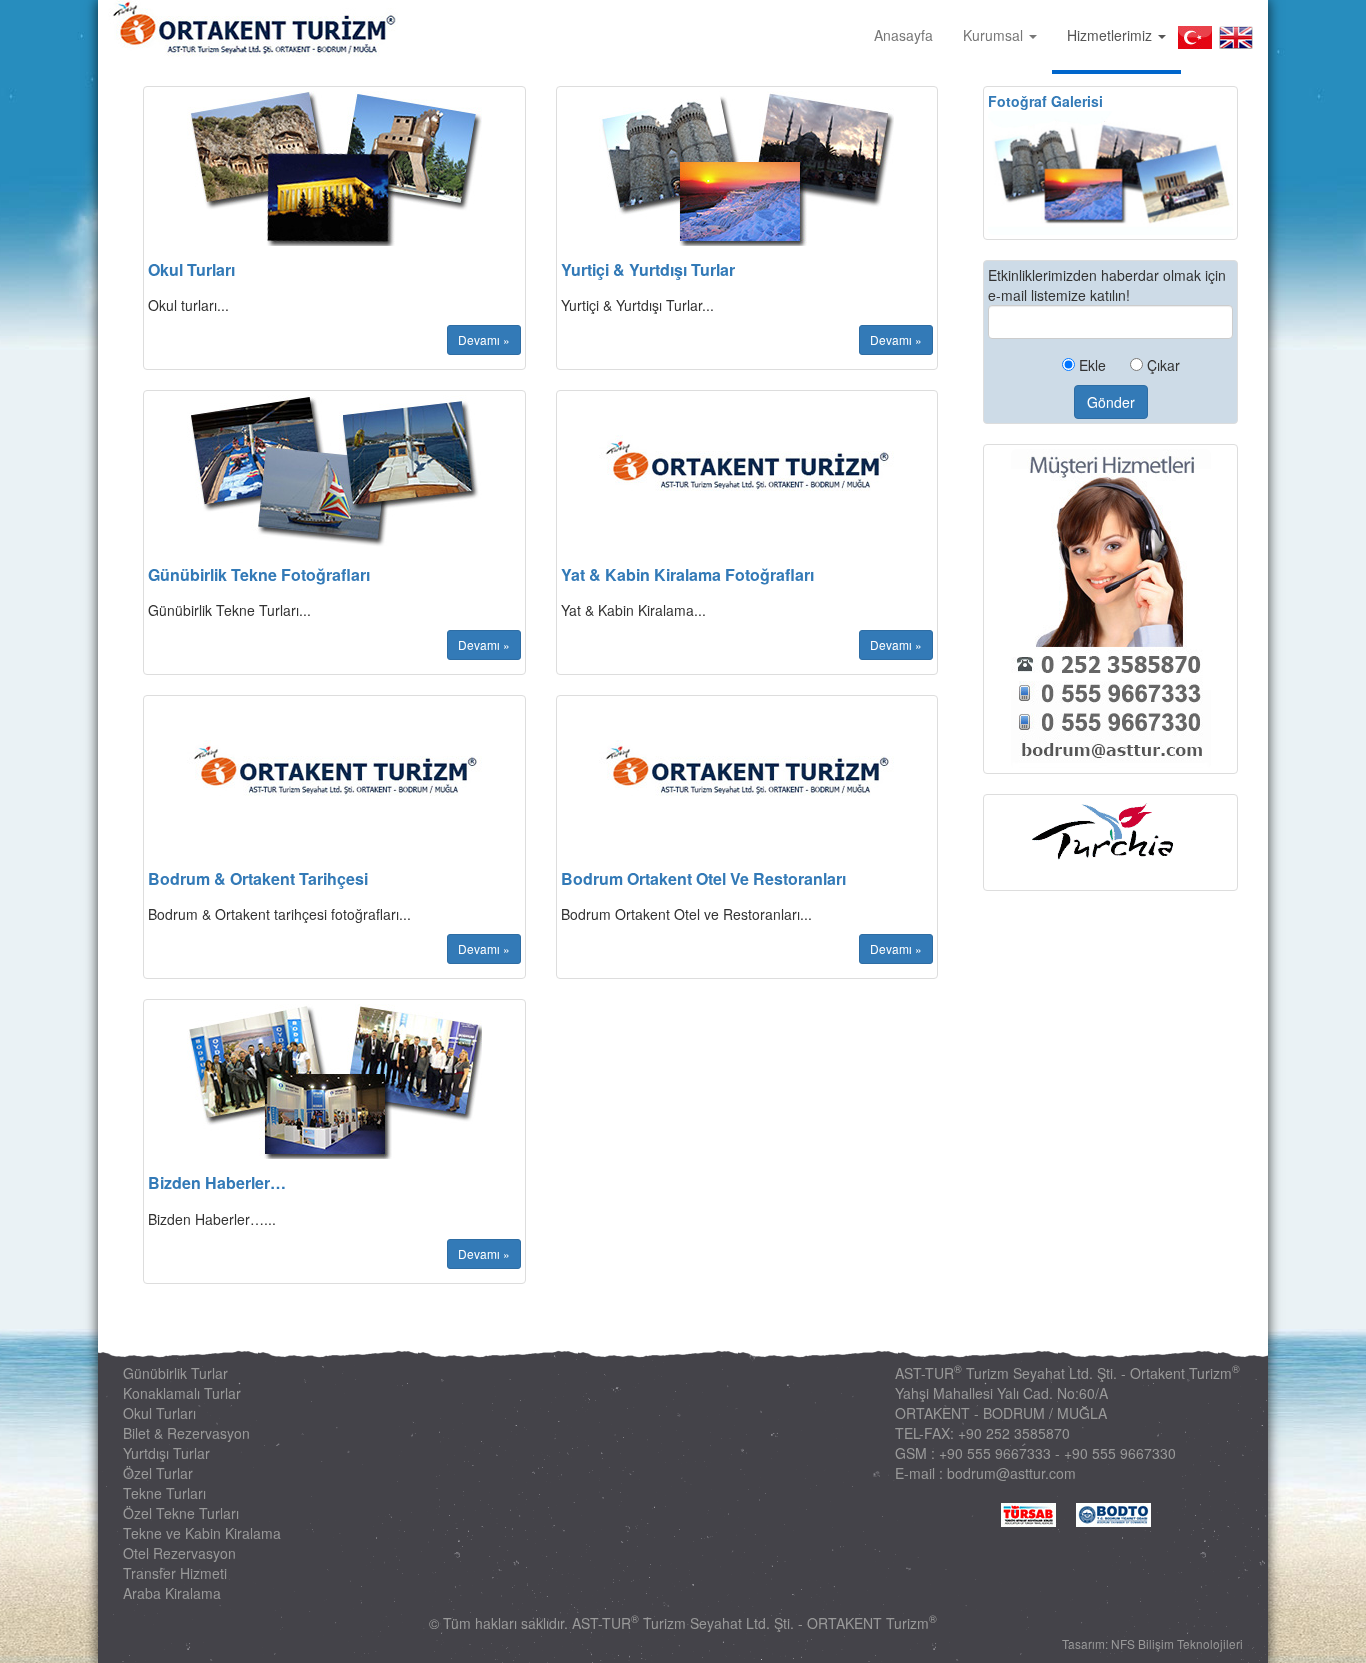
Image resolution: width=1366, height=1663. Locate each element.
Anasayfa (903, 35)
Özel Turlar (158, 1473)
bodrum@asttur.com (1011, 1473)
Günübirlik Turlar (175, 1373)
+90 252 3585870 (1014, 1433)
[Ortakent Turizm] (248, 30)
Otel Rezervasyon (179, 1553)
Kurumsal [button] (995, 35)
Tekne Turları (164, 1493)
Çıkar (1161, 365)
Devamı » (484, 339)
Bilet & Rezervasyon (186, 1433)
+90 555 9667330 (1120, 1453)
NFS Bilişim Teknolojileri (1177, 1643)
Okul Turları (159, 1413)
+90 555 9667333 (995, 1453)
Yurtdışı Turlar (166, 1453)
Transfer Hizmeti (175, 1573)
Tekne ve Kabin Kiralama (202, 1533)
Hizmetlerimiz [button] (1111, 35)
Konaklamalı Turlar (182, 1393)
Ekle (1090, 365)
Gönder (1111, 402)
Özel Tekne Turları (181, 1513)
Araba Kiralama (172, 1593)
